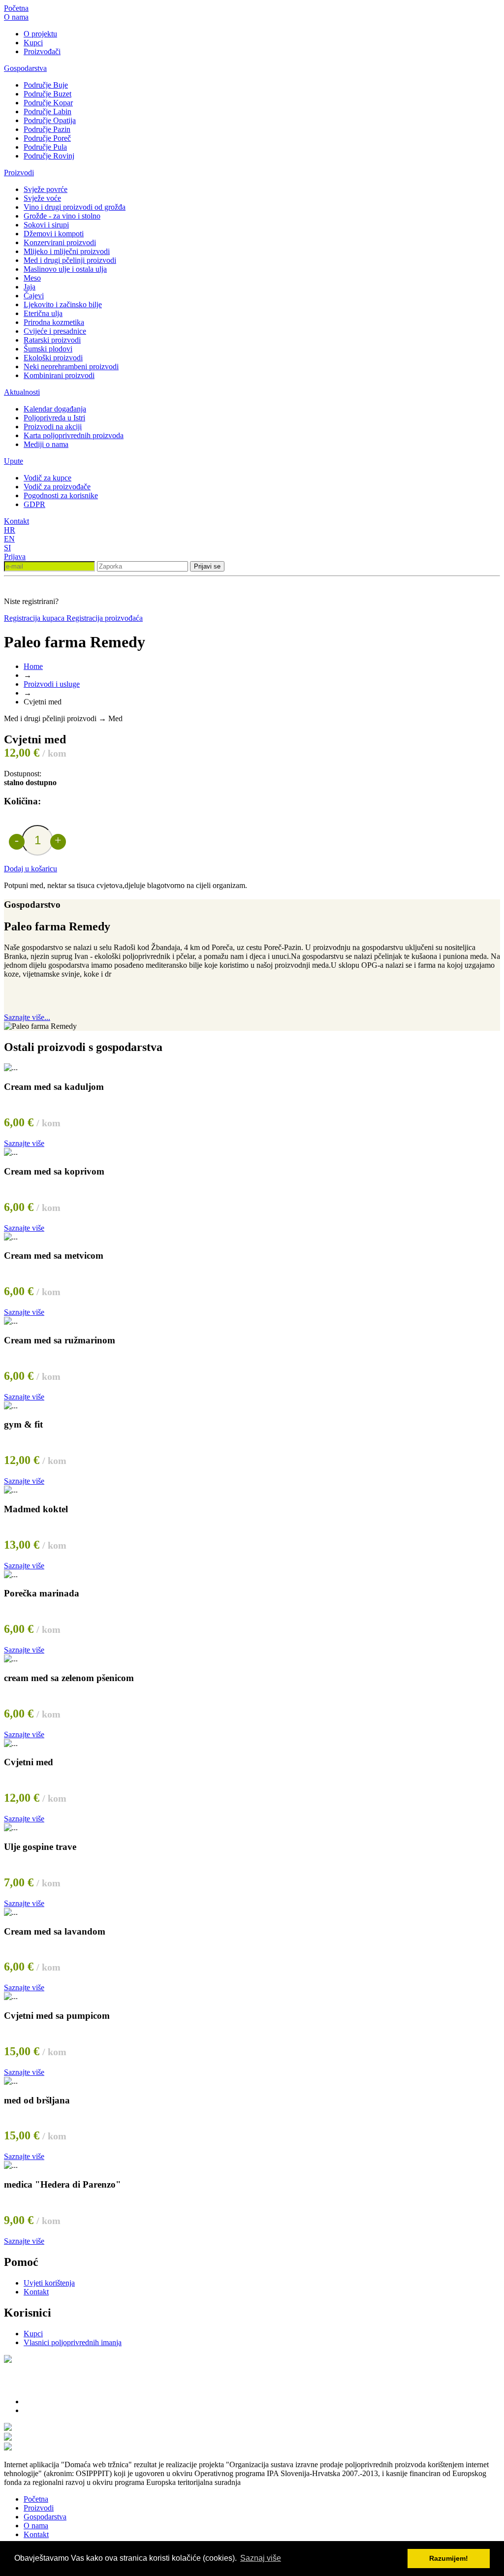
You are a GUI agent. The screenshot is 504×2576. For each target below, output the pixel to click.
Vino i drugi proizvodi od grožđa (75, 207)
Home (33, 666)
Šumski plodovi (48, 349)
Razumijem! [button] (449, 2558)
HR (10, 530)
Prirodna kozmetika (54, 322)
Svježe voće (42, 198)
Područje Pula (45, 147)
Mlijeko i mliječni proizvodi (67, 251)
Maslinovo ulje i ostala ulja (65, 269)
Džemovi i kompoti (54, 234)
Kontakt (16, 521)
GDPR (34, 504)
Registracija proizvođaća (105, 618)
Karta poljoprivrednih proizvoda (74, 435)
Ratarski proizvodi (52, 340)
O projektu (40, 34)
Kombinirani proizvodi (59, 375)
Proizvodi (19, 173)
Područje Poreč (47, 138)
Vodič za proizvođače (57, 487)
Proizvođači (42, 51)
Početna (16, 8)
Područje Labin (47, 111)
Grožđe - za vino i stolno (62, 216)
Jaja (30, 287)
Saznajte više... (27, 1017)
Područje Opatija (50, 120)
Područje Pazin (47, 129)
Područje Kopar (48, 103)
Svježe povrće (46, 189)
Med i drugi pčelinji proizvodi (70, 260)
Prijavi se (207, 566)
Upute (14, 461)
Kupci (33, 43)
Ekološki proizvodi (53, 358)
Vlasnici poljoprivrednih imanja (73, 2342)
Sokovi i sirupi (46, 225)
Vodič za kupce (47, 478)
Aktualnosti (22, 392)
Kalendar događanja (55, 409)
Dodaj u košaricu (31, 869)
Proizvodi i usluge (52, 684)
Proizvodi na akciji (53, 427)
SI (7, 548)
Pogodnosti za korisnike (61, 495)
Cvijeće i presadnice (55, 331)
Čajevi (34, 296)
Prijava (15, 557)
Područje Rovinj (49, 156)
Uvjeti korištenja (49, 2283)
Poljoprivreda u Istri (54, 418)
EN (9, 539)
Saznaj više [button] (261, 2558)
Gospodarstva (25, 68)
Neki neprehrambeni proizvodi (71, 366)
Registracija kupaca (35, 618)
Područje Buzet (47, 94)
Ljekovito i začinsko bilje (63, 304)
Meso (32, 278)
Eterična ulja (43, 313)
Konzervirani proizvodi (60, 242)
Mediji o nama (46, 444)
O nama (16, 17)
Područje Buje (46, 85)
